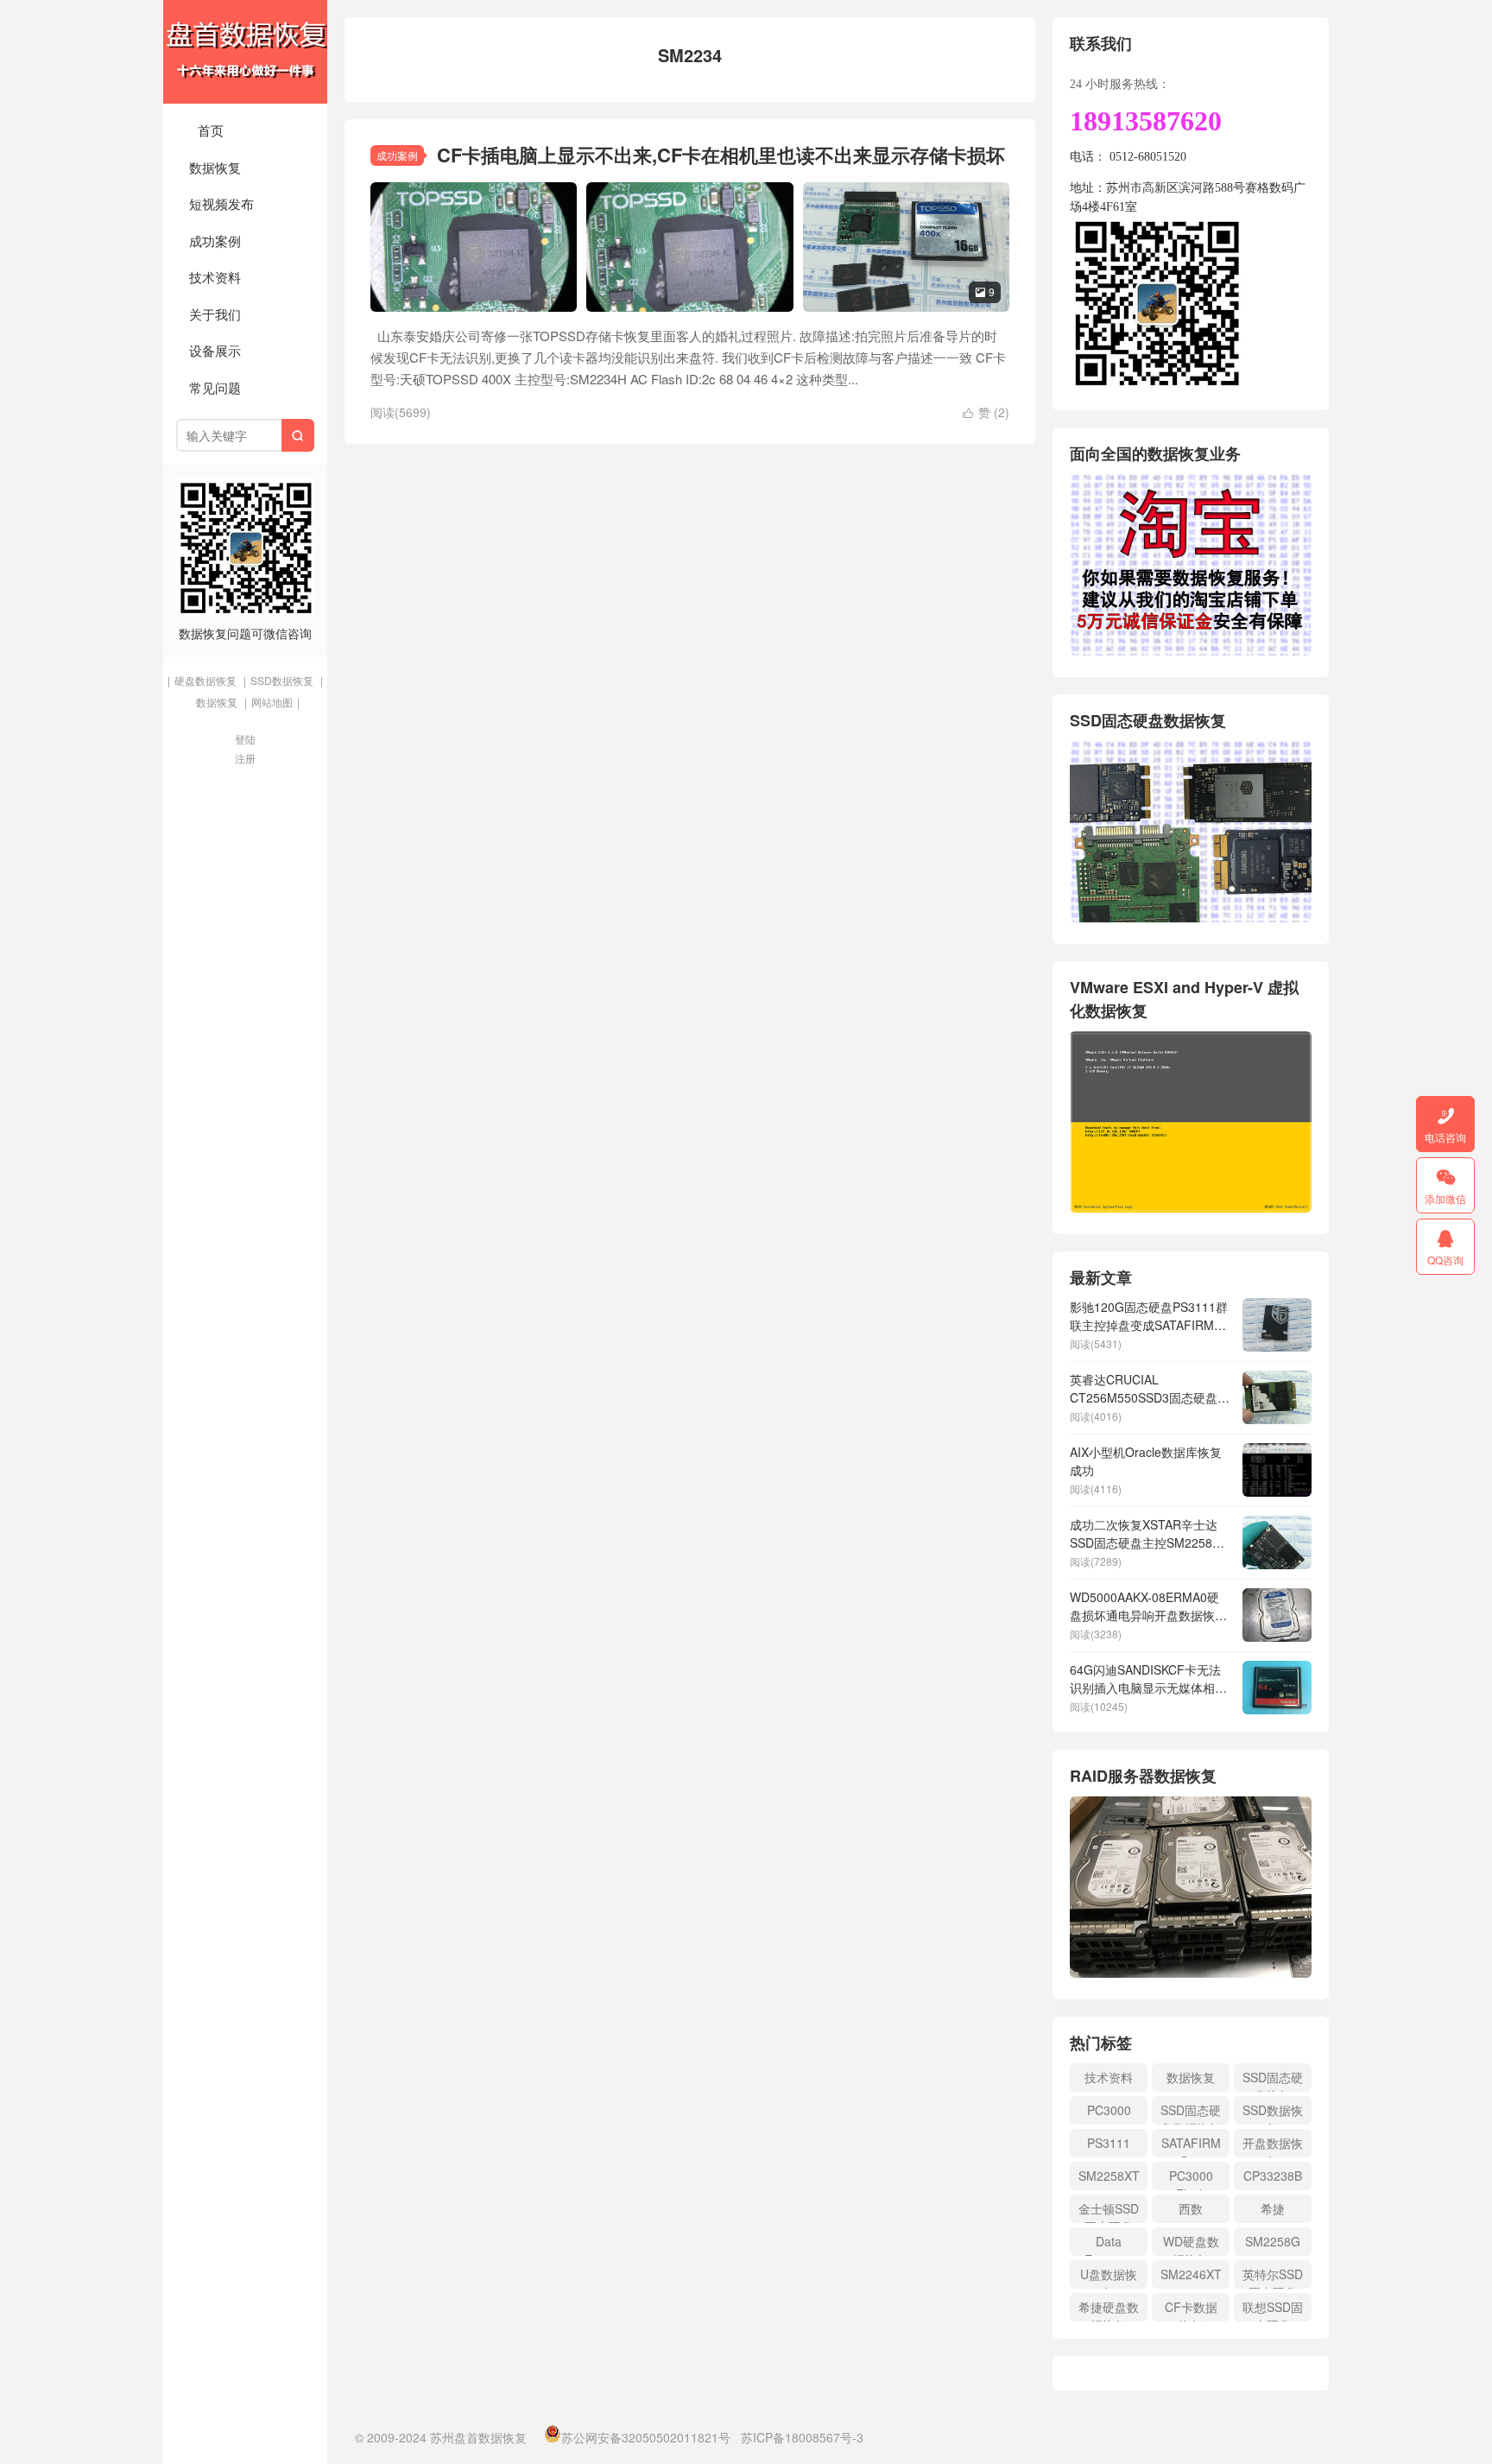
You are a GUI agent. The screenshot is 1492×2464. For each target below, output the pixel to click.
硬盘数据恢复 (205, 680)
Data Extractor (1109, 2244)
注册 (245, 758)
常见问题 (215, 387)
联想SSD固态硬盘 (1273, 2310)
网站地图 (272, 702)
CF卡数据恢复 (1191, 2310)
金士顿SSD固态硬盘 (1109, 2211)
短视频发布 (221, 203)
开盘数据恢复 (1273, 2146)
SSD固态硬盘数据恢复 (1191, 2113)
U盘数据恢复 (1109, 2277)
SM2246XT (1191, 2274)
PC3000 (1109, 2110)
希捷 (1273, 2208)
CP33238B (1273, 2176)
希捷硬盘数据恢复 (1109, 2310)
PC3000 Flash (1191, 2179)
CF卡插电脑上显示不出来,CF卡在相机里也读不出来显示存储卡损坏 (721, 155)
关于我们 (215, 314)
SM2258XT (1109, 2176)
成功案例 (215, 241)
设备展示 (215, 350)
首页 (211, 130)
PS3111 (1109, 2143)
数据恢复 (215, 167)
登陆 (245, 739)
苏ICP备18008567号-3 (802, 2437)
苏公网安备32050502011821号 (646, 2437)
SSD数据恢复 (282, 680)
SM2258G (1273, 2241)
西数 (1191, 2208)
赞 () (986, 412)
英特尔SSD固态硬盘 (1273, 2277)
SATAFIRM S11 (1191, 2146)
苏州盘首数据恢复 (245, 52)
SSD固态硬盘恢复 (1273, 2080)
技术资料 (215, 277)
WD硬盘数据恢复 (1191, 2244)
